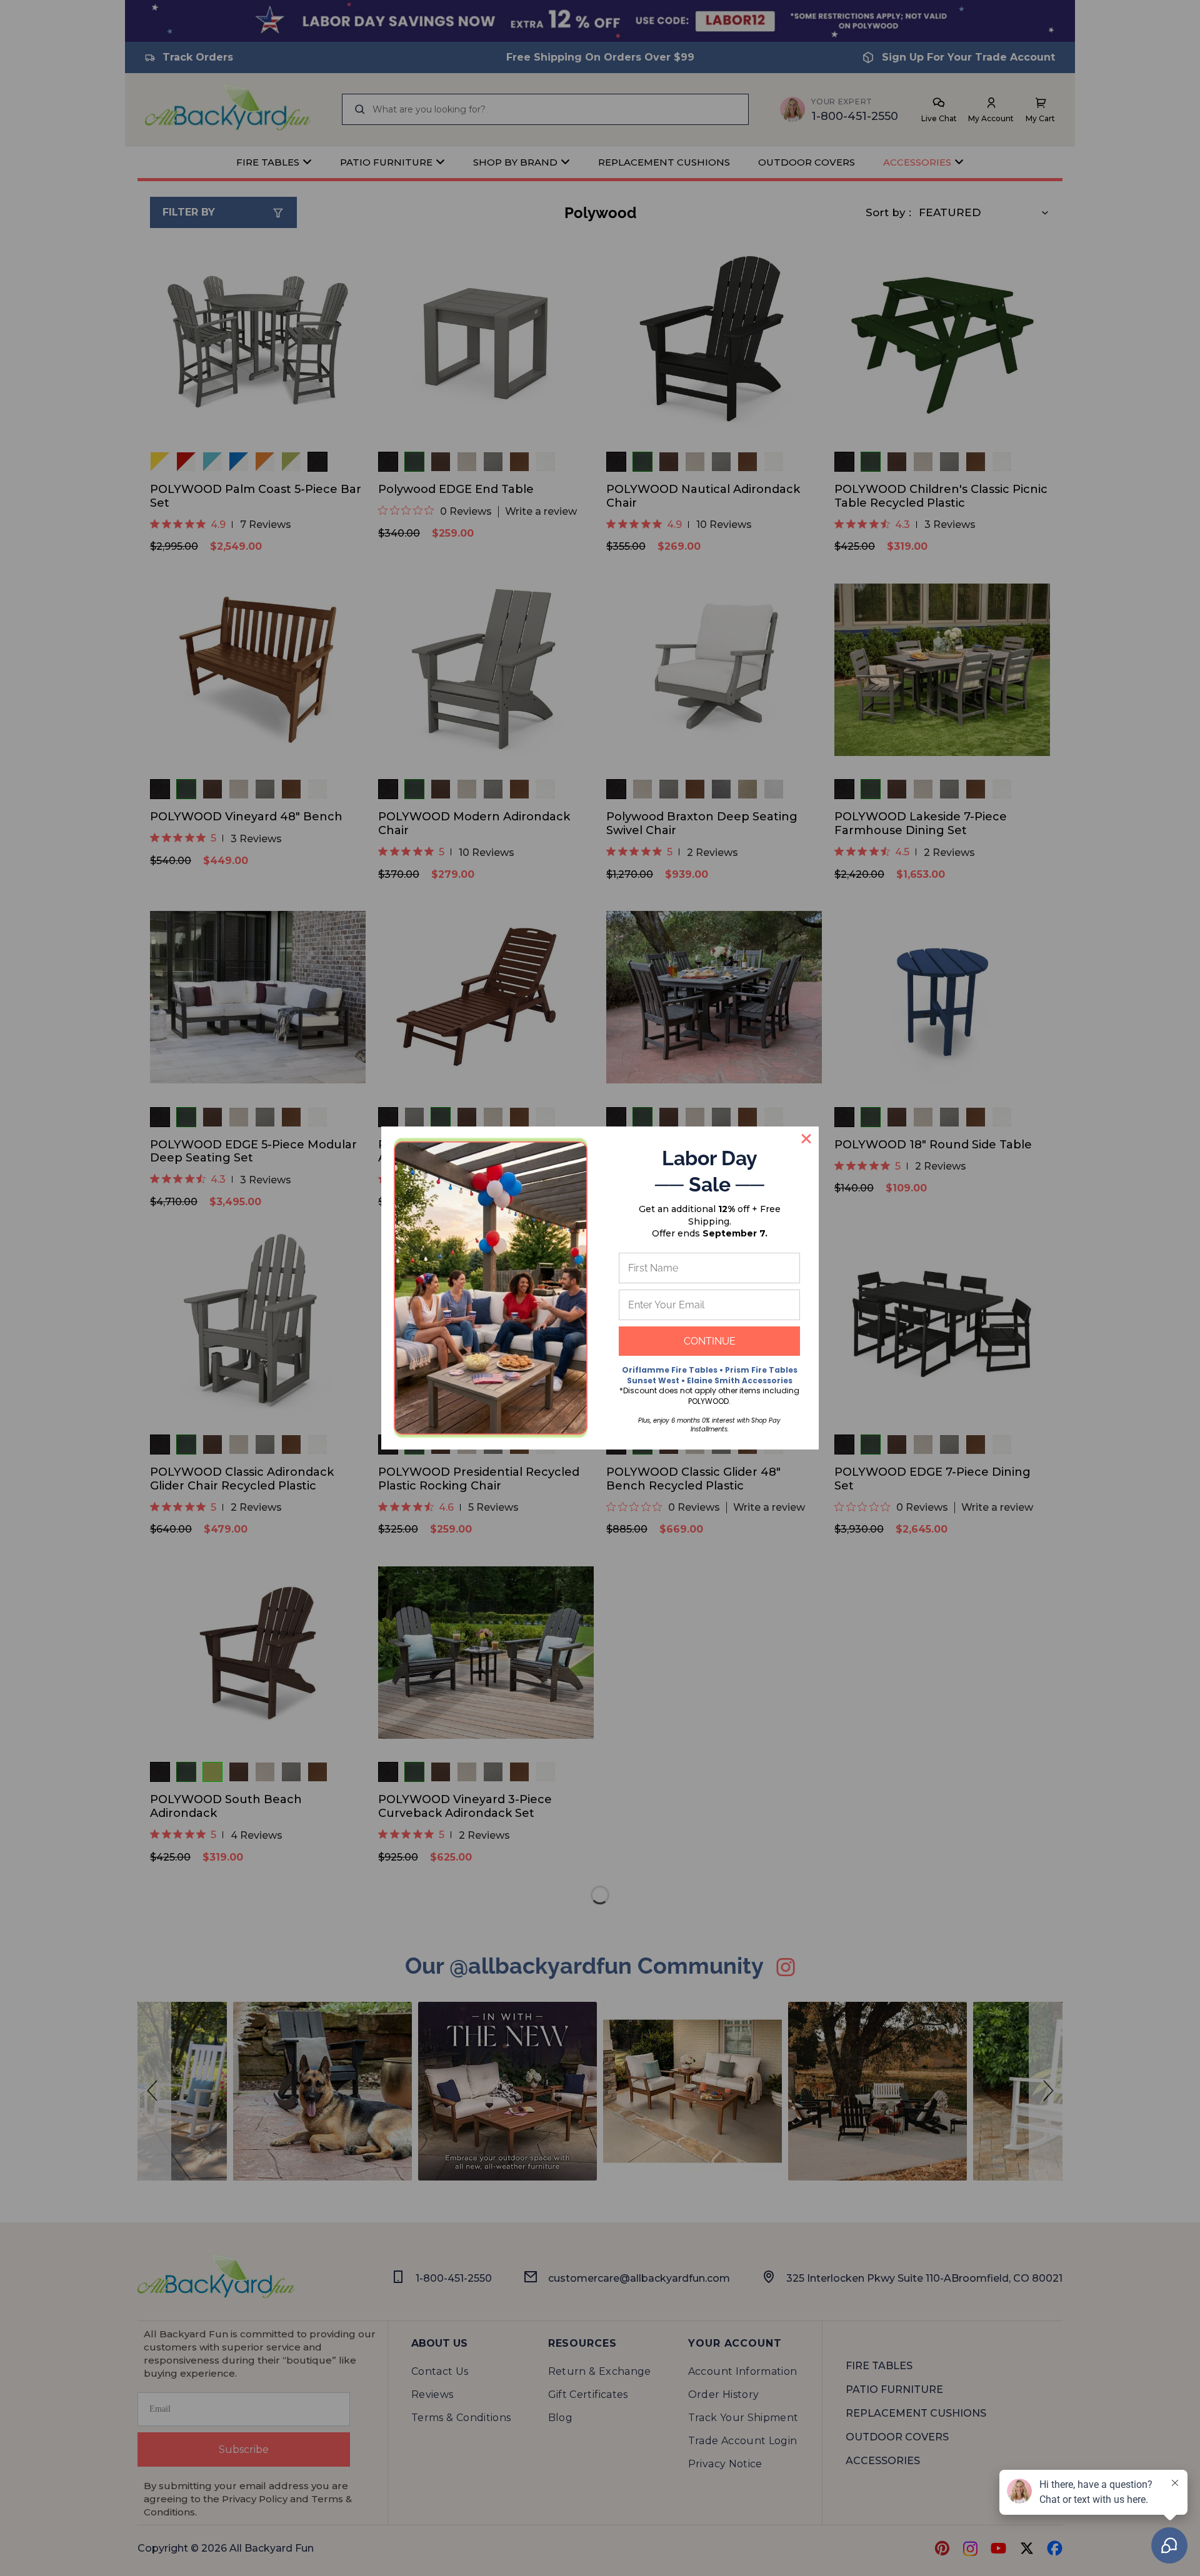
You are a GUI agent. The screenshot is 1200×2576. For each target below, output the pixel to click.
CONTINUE (710, 1341)
